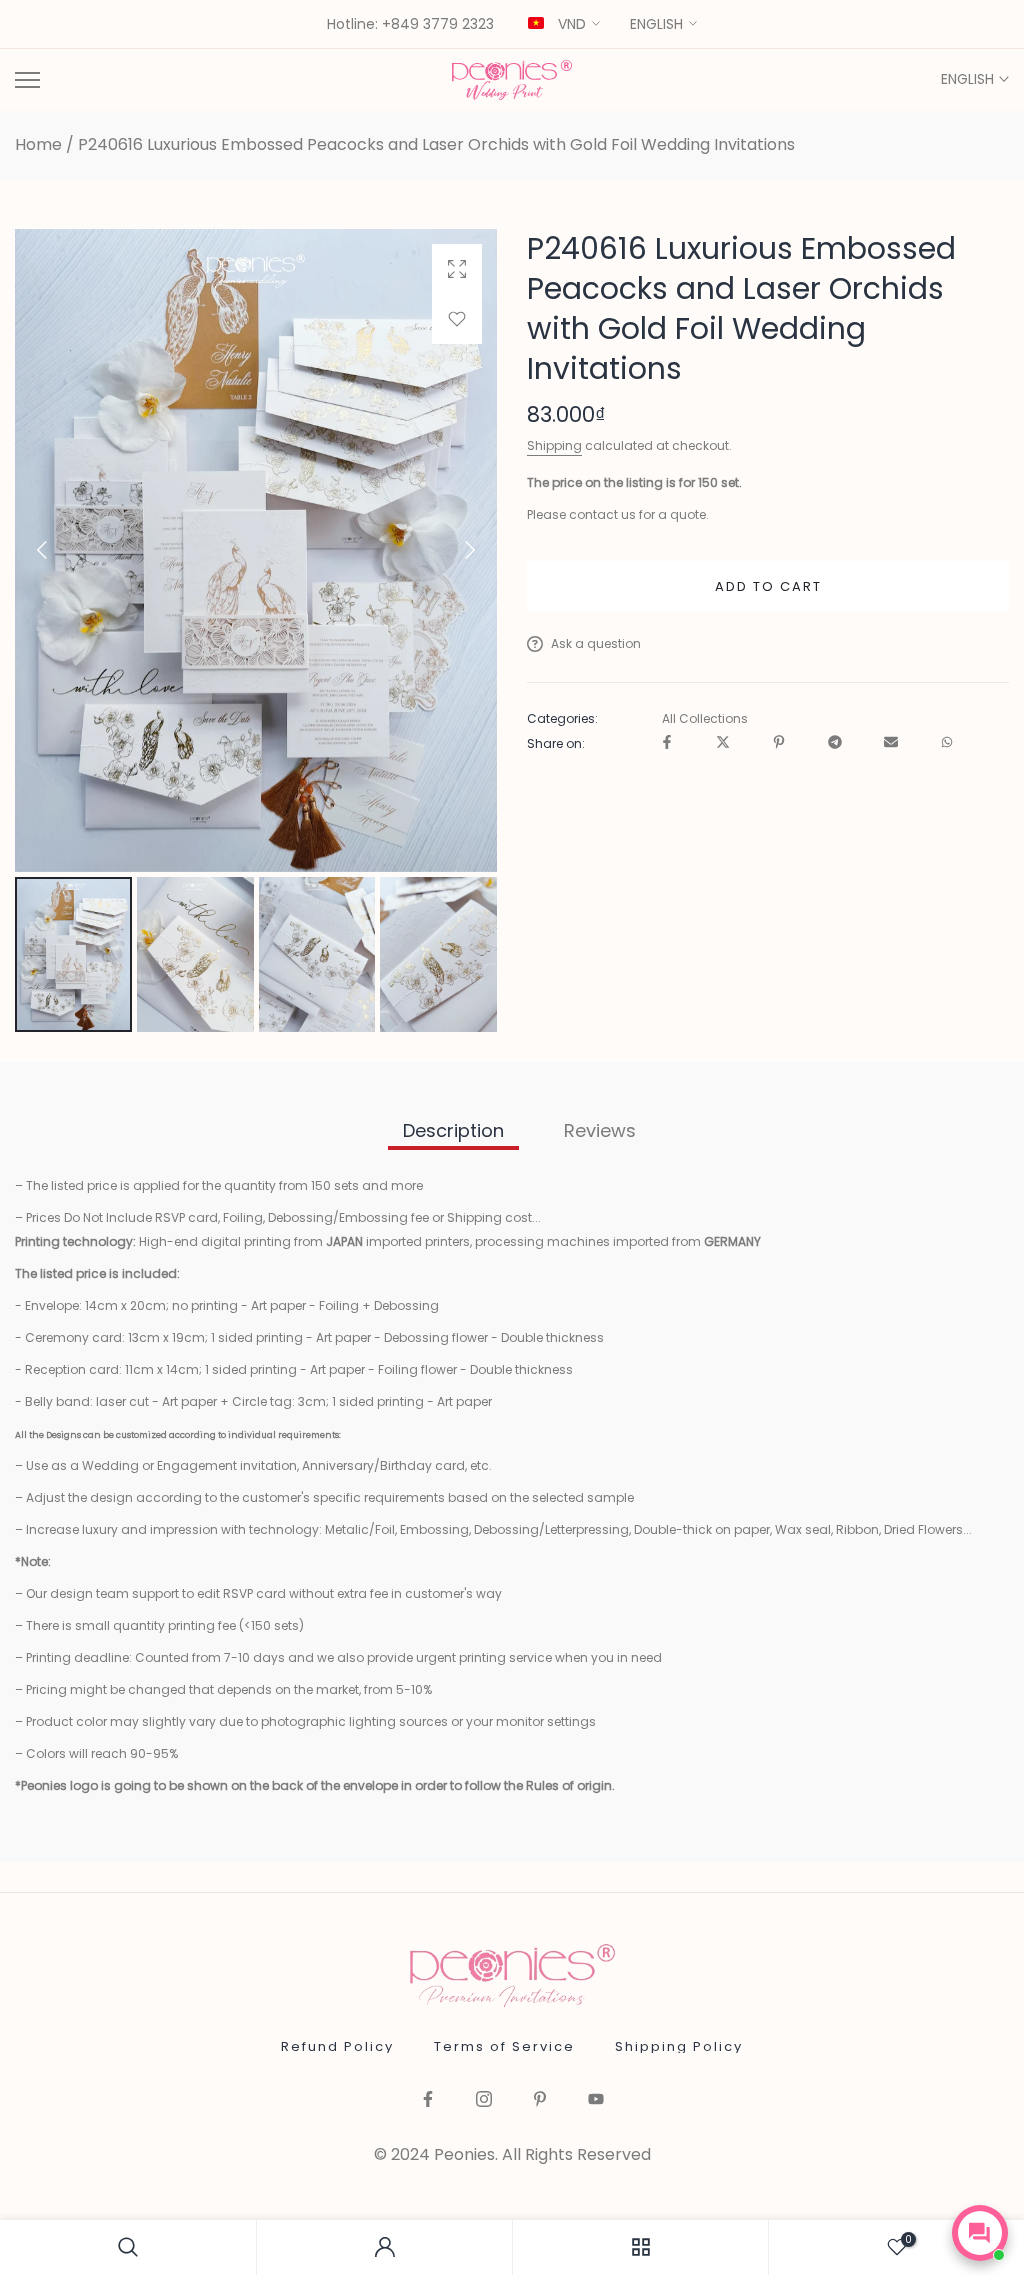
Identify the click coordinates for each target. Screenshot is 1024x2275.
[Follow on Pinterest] (540, 2100)
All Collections (705, 719)
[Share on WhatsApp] (947, 743)
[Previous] (59, 550)
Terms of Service (504, 2046)
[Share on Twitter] (723, 743)
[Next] (453, 550)
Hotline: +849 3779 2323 (410, 25)
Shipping (554, 445)
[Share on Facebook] (667, 743)
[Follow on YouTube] (596, 2100)
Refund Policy (337, 2046)
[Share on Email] (891, 743)
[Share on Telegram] (835, 743)
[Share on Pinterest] (779, 743)
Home (38, 145)
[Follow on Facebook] (428, 2100)
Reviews (600, 1130)
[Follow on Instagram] (484, 2100)
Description (453, 1130)
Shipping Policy (679, 2046)
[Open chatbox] (980, 2233)
